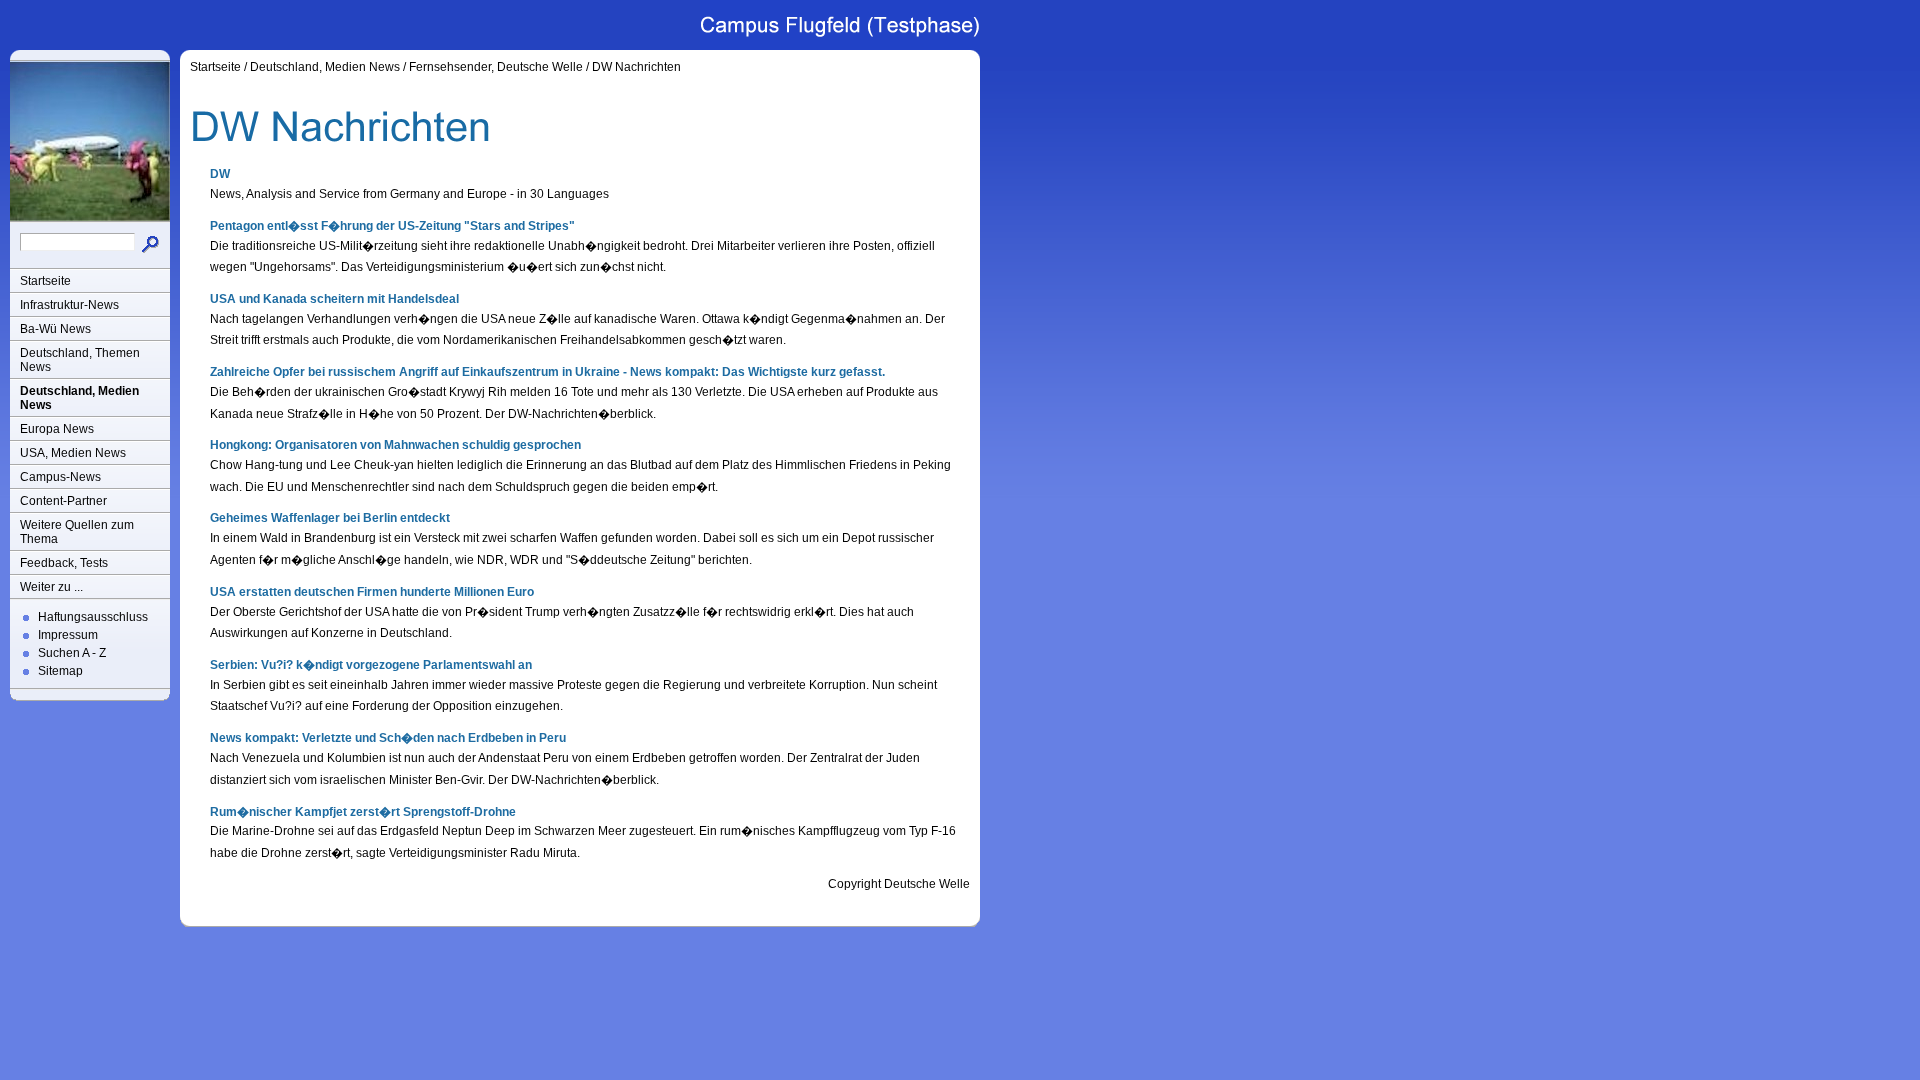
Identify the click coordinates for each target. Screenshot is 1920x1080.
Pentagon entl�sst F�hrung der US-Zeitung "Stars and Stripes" (392, 226)
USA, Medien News (73, 453)
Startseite (45, 281)
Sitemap (60, 671)
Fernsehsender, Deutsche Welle (496, 67)
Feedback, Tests (64, 563)
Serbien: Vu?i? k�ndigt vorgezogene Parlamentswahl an (371, 665)
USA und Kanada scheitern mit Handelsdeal (334, 299)
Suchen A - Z (72, 653)
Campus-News (60, 477)
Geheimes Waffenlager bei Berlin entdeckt (330, 518)
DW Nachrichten (636, 67)
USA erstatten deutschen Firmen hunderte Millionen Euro (372, 592)
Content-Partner (63, 501)
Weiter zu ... (51, 587)
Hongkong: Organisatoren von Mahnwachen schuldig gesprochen (395, 445)
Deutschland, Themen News (80, 360)
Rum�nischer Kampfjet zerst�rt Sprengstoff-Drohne (363, 812)
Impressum (68, 635)
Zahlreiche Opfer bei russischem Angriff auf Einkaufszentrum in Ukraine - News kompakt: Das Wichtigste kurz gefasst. (547, 372)
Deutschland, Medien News (79, 398)
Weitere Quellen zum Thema (77, 532)
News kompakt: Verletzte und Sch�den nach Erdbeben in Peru (388, 738)
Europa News (57, 429)
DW (220, 174)
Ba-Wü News (55, 329)
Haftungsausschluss (93, 617)
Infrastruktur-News (69, 305)
